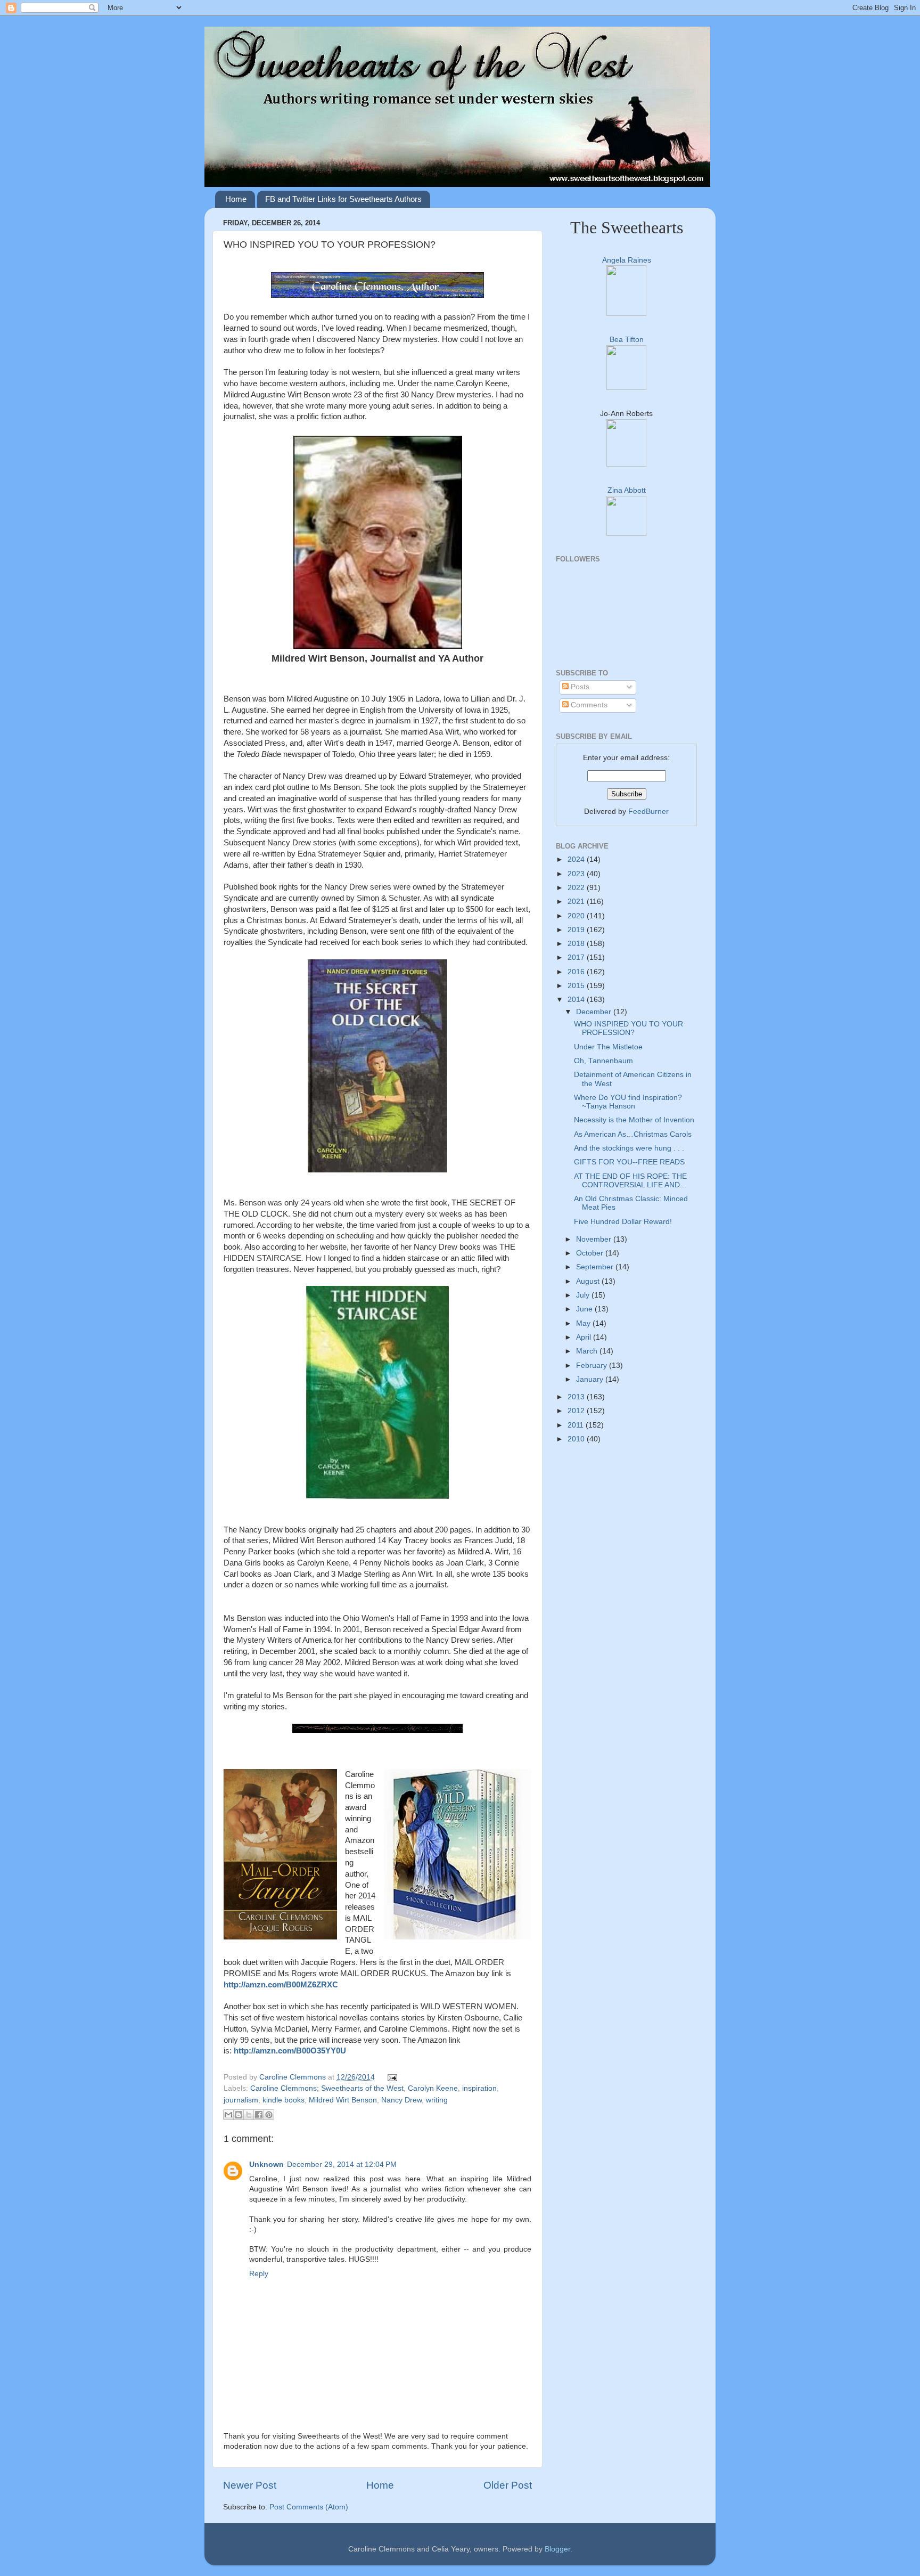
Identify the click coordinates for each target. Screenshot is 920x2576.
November (595, 1239)
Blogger (557, 2549)
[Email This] (228, 2115)
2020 (577, 916)
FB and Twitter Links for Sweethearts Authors (343, 199)
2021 (577, 902)
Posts (579, 687)
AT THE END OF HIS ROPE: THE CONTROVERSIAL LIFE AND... (630, 1181)
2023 (577, 874)
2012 (577, 1411)
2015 (577, 986)
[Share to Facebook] (259, 2115)
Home (236, 199)
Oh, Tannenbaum (603, 1061)
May (584, 1323)
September (596, 1267)
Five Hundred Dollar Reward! (623, 1222)
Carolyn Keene (433, 2088)
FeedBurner (648, 812)
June (585, 1309)
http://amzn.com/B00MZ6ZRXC (281, 1985)
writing (437, 2100)
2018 (577, 944)
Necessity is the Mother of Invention (634, 1120)
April (585, 1337)
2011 (577, 1425)
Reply (259, 2274)
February (593, 1366)
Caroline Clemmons (294, 2077)
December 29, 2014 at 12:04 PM (342, 2165)
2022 (577, 888)
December (595, 1012)
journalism (241, 2100)
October (591, 1253)
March (588, 1351)
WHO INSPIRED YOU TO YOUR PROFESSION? (629, 1028)
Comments (588, 705)
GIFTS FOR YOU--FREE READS (629, 1162)
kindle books (284, 2100)
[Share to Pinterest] (269, 2115)
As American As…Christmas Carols (633, 1134)
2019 (577, 930)
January (591, 1379)
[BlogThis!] (239, 2115)
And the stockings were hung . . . (629, 1148)
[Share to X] (249, 2115)
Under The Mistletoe (608, 1047)
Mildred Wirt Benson (343, 2100)
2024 (577, 859)
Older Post (508, 2485)
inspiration (479, 2088)
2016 (577, 972)
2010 (577, 1439)
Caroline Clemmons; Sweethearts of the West (327, 2088)
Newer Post (250, 2485)
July (584, 1295)
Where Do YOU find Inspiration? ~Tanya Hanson (628, 1102)
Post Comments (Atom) (309, 2507)
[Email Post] (391, 2077)
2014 (577, 1000)
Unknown (266, 2165)
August (589, 1281)
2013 (577, 1397)
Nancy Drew (401, 2100)
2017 (577, 957)
